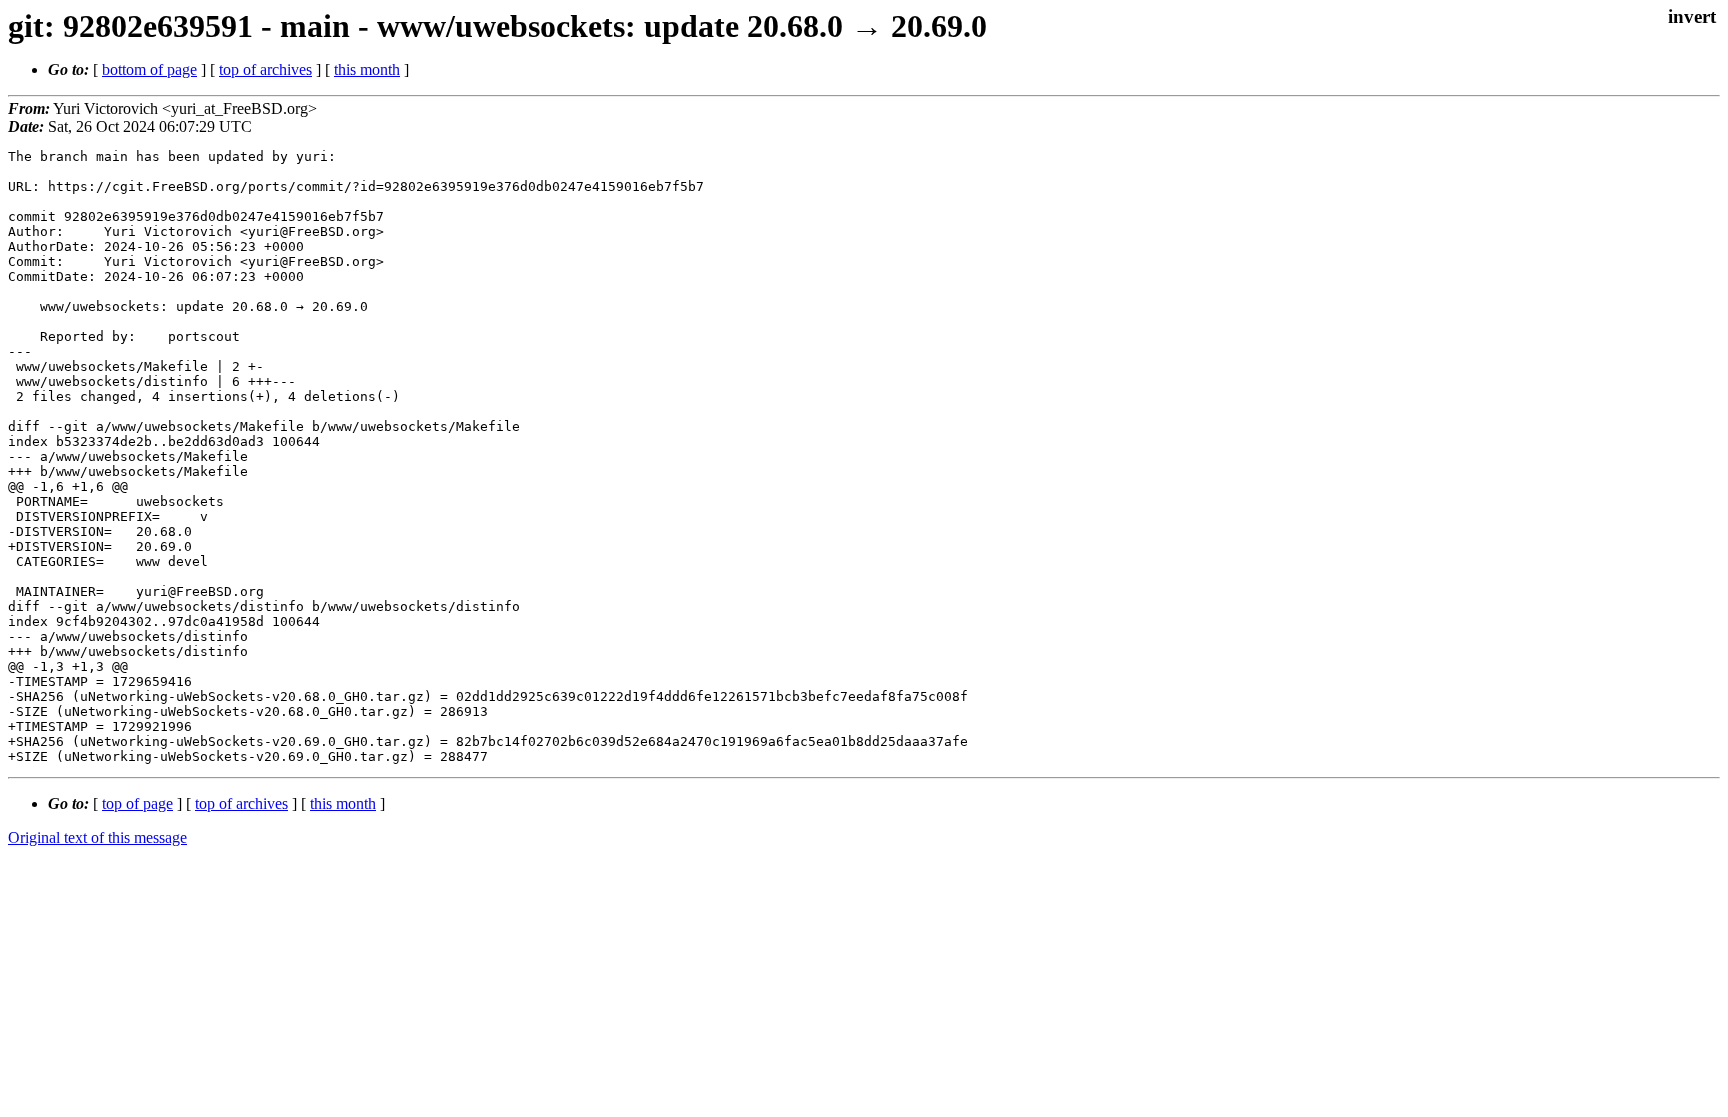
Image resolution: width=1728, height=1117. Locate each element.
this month (367, 69)
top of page (137, 803)
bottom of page (149, 69)
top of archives (265, 69)
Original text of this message (97, 837)
